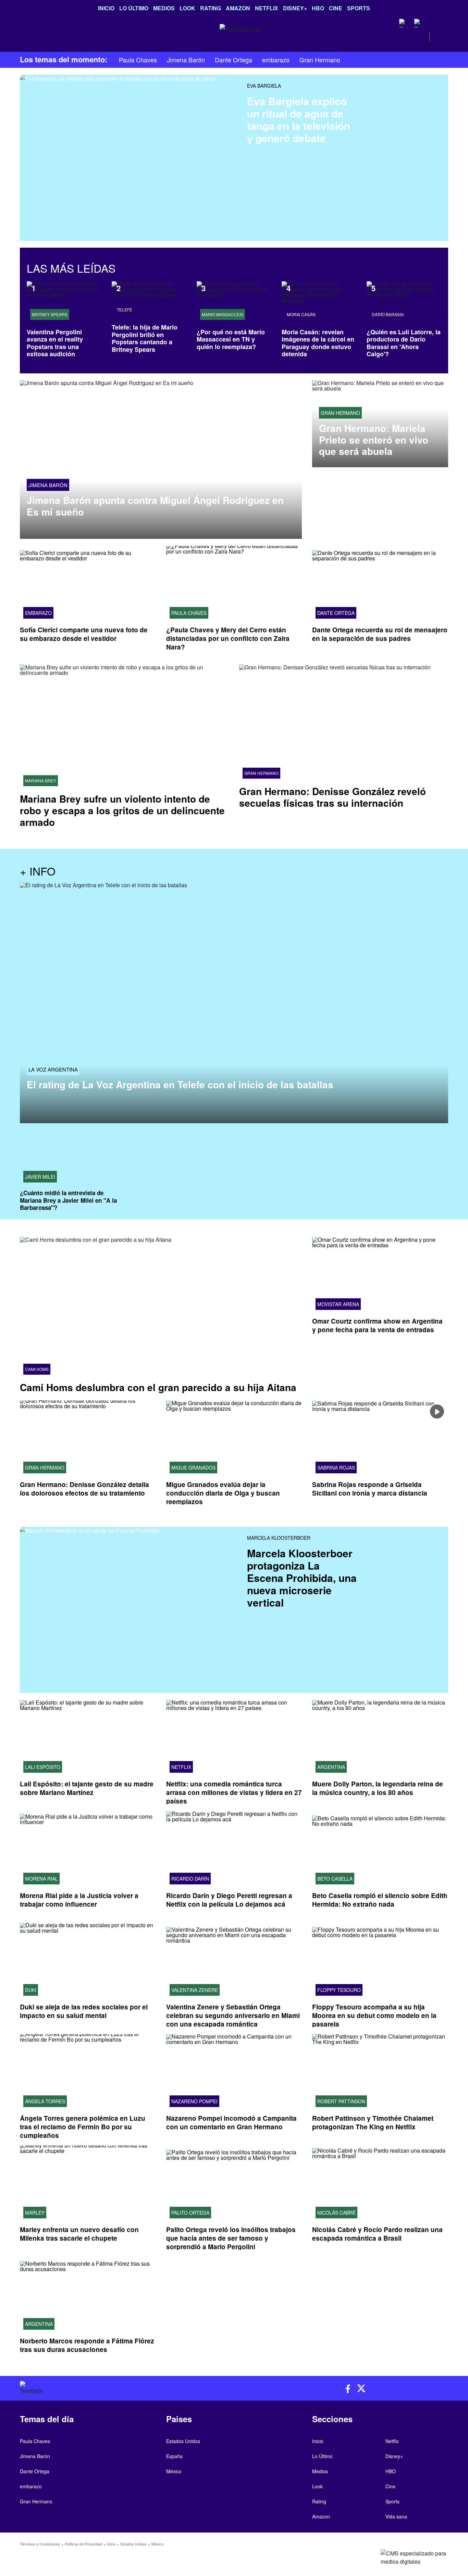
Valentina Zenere (195, 1990)
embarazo (276, 60)
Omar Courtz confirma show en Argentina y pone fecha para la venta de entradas (377, 1326)
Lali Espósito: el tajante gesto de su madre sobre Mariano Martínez (87, 1788)
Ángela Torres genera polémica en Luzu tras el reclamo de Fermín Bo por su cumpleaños (83, 2127)
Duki (31, 1990)
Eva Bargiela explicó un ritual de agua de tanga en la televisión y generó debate (299, 119)
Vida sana (396, 2516)
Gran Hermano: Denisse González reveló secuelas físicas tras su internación (332, 797)
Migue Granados (193, 1468)
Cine (336, 8)
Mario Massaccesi (223, 314)
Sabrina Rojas (336, 1468)
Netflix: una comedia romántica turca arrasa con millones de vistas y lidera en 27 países (234, 1793)
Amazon (238, 8)
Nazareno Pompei (194, 2101)
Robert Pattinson (341, 2101)
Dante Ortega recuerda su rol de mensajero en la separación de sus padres (380, 634)
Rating (211, 8)
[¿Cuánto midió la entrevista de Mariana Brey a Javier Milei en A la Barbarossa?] (70, 1158)
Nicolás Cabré (336, 2213)
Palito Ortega (190, 2213)
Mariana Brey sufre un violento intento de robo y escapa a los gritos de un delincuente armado (122, 810)
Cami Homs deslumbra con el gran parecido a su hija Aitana (158, 1387)
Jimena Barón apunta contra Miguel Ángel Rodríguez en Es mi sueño (155, 506)
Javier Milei (40, 1177)
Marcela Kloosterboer (279, 1538)
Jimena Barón (186, 60)
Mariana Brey (41, 781)
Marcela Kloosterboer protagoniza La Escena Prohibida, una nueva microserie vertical (302, 1578)
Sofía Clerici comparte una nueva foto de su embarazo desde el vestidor (84, 634)
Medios (164, 8)
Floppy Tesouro (339, 1990)
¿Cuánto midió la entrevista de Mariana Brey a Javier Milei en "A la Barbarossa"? (68, 1200)
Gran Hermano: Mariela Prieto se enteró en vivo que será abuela (374, 440)
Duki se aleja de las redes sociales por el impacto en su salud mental (84, 2011)
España (174, 2456)
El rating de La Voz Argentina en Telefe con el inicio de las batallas (180, 1085)
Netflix (267, 8)
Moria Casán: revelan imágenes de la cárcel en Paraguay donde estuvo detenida (318, 343)
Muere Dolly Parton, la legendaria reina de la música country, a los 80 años (378, 1788)
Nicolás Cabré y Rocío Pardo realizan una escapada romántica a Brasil (377, 2234)
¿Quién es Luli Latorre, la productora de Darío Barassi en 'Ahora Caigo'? (404, 343)
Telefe (125, 310)
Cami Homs (37, 1369)
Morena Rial (41, 1879)
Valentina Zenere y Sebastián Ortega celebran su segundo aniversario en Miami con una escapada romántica (233, 2015)
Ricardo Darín (190, 1879)
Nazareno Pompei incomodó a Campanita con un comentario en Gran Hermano (231, 2122)
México (174, 2471)
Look (187, 8)
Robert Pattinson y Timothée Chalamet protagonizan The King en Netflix (373, 2122)
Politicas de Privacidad (83, 2544)
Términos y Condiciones (40, 2544)
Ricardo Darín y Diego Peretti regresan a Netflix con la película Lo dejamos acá (229, 1900)
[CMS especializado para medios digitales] (398, 2558)
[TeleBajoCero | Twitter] (418, 23)
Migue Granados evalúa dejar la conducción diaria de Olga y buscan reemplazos (223, 1493)
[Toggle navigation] (24, 37)
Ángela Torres (45, 2101)
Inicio (106, 8)
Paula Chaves (138, 60)
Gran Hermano (320, 60)
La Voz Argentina (53, 1070)
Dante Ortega (233, 60)
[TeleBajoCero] (124, 2388)
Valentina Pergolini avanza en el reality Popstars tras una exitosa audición (55, 343)
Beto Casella (335, 1879)
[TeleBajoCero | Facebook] (403, 23)
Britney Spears (50, 314)
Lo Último (134, 8)
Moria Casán (301, 314)
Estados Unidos (183, 2441)
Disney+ (295, 8)
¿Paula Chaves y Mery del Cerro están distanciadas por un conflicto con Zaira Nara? (228, 638)
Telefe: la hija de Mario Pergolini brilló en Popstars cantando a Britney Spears (145, 338)
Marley (35, 2213)
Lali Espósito (43, 1767)
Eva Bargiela (264, 86)
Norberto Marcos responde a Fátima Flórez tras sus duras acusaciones (87, 2345)
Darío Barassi (388, 314)
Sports (359, 8)
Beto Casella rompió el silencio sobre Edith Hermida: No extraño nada (380, 1900)
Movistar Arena (338, 1304)
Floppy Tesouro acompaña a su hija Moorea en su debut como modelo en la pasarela (374, 2015)
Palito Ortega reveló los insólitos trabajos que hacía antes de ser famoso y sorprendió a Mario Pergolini (231, 2238)
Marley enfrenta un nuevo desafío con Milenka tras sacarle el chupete (79, 2234)
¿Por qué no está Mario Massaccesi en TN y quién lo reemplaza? (231, 339)
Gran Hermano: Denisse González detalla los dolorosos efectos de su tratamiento (84, 1489)
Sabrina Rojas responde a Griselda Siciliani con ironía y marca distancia (370, 1489)
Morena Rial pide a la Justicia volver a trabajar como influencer (79, 1900)
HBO (318, 8)
